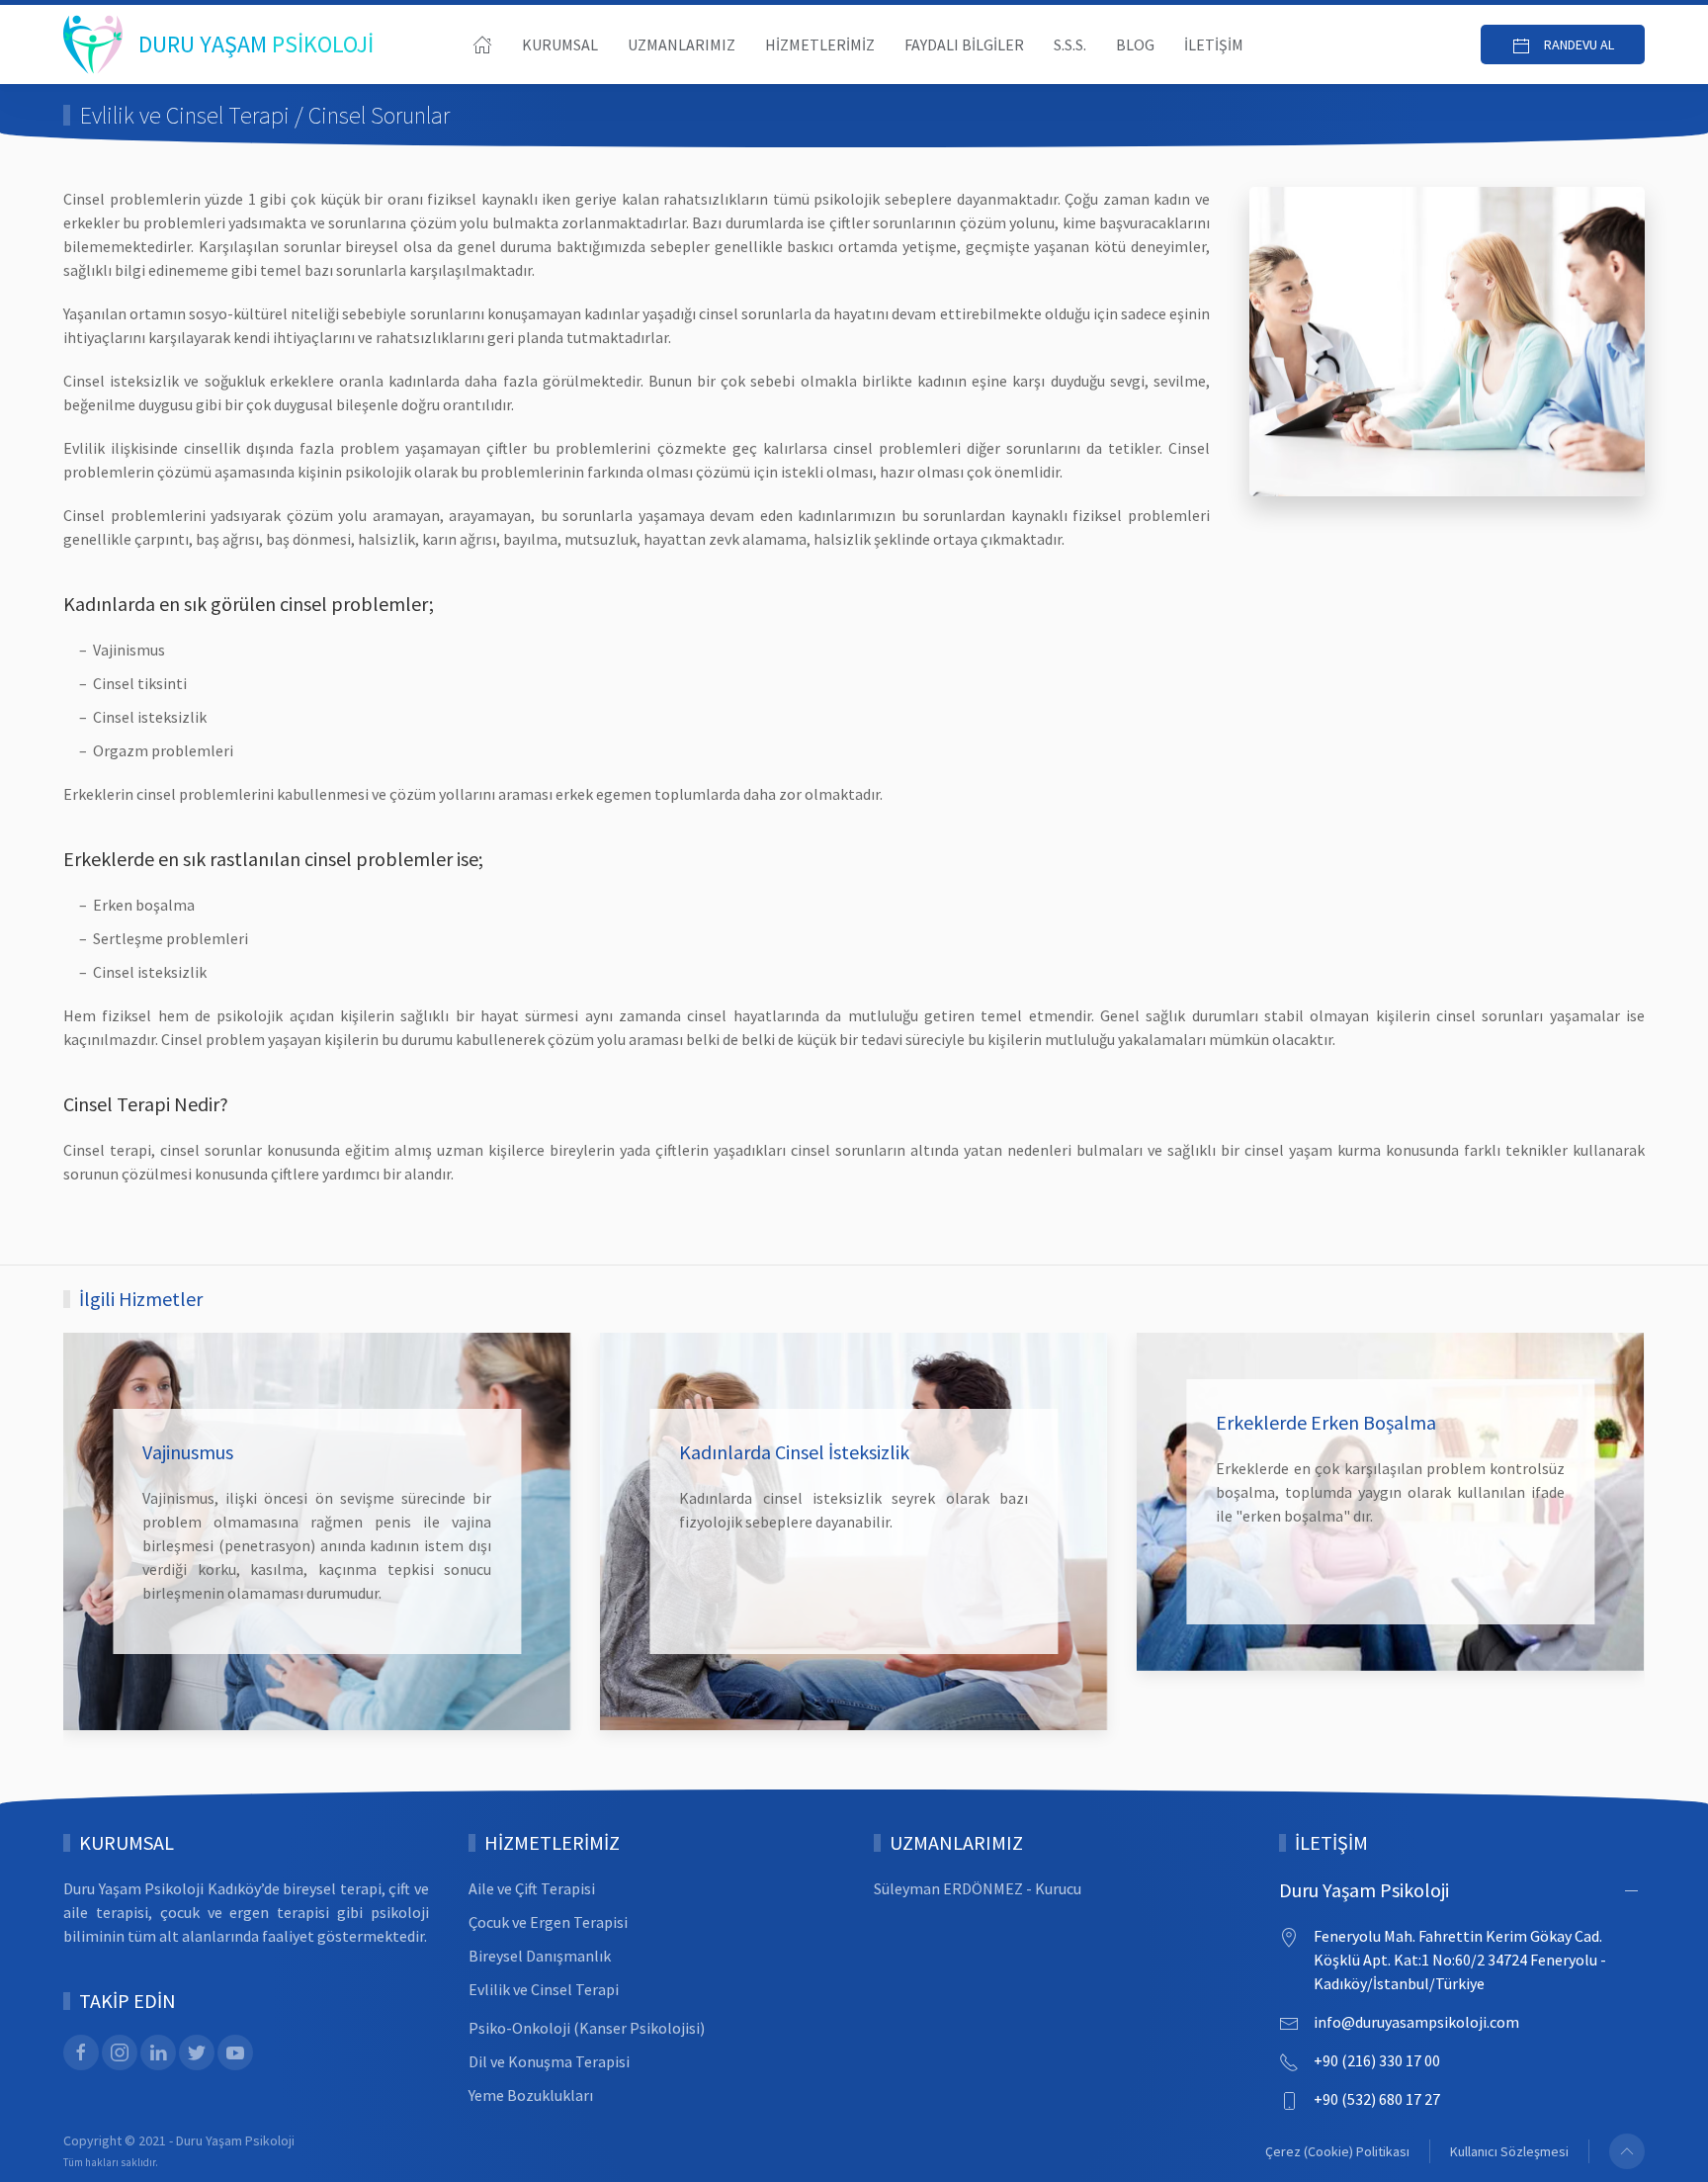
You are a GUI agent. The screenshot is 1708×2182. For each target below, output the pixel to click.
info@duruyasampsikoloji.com (1416, 2022)
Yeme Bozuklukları (531, 2095)
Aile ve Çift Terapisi (532, 1888)
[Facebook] (81, 2052)
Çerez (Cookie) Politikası (1337, 2151)
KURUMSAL (560, 44)
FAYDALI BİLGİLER (964, 44)
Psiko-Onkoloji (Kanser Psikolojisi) (587, 2028)
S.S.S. (1070, 44)
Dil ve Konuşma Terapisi (549, 2061)
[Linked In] (158, 2052)
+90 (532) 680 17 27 (1377, 2099)
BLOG (1135, 44)
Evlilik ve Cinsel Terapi (544, 1989)
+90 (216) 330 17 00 (1377, 2060)
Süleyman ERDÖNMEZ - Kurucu (978, 1888)
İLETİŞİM (1214, 44)
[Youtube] (235, 2052)
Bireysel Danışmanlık (540, 1956)
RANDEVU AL (1578, 44)
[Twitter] (197, 2052)
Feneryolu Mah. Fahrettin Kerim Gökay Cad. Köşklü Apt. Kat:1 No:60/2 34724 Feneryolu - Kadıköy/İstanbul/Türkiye (1460, 1960)
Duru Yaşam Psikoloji (1364, 1890)
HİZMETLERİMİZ (820, 44)
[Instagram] (120, 2052)
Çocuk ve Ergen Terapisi (548, 1922)
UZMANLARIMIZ (682, 44)
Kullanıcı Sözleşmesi (1509, 2151)
